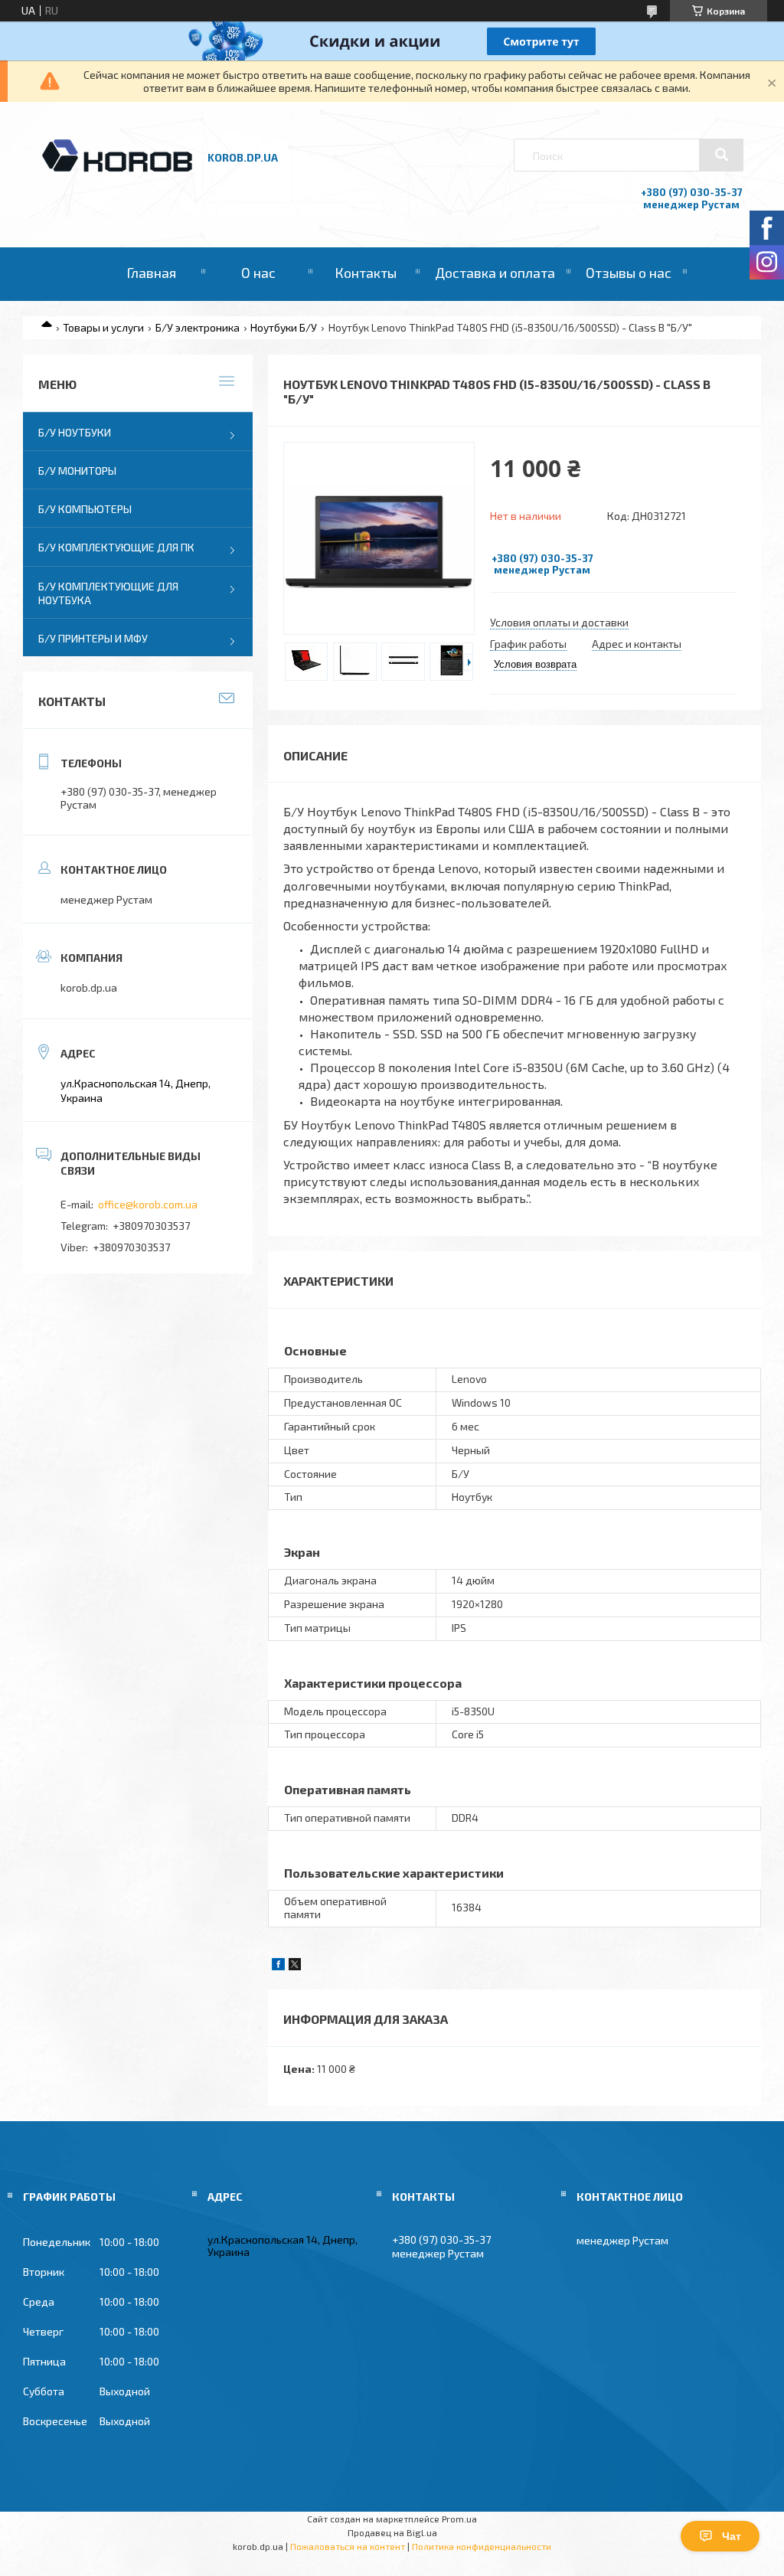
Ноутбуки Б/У (284, 327)
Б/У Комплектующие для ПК (116, 547)
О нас (258, 273)
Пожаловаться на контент (348, 2546)
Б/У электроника (198, 327)
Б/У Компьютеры (85, 509)
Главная (151, 273)
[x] (295, 1966)
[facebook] (278, 1966)
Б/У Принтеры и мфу (93, 638)
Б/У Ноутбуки (75, 432)
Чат (732, 2536)
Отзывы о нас (629, 273)
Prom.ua (459, 2519)
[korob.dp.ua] (117, 170)
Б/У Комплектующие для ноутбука (108, 593)
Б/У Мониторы (77, 471)
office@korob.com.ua (148, 1204)
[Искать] (721, 155)
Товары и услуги (103, 327)
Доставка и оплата (495, 273)
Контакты (366, 273)
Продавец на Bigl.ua (392, 2532)
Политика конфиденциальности (482, 2546)
